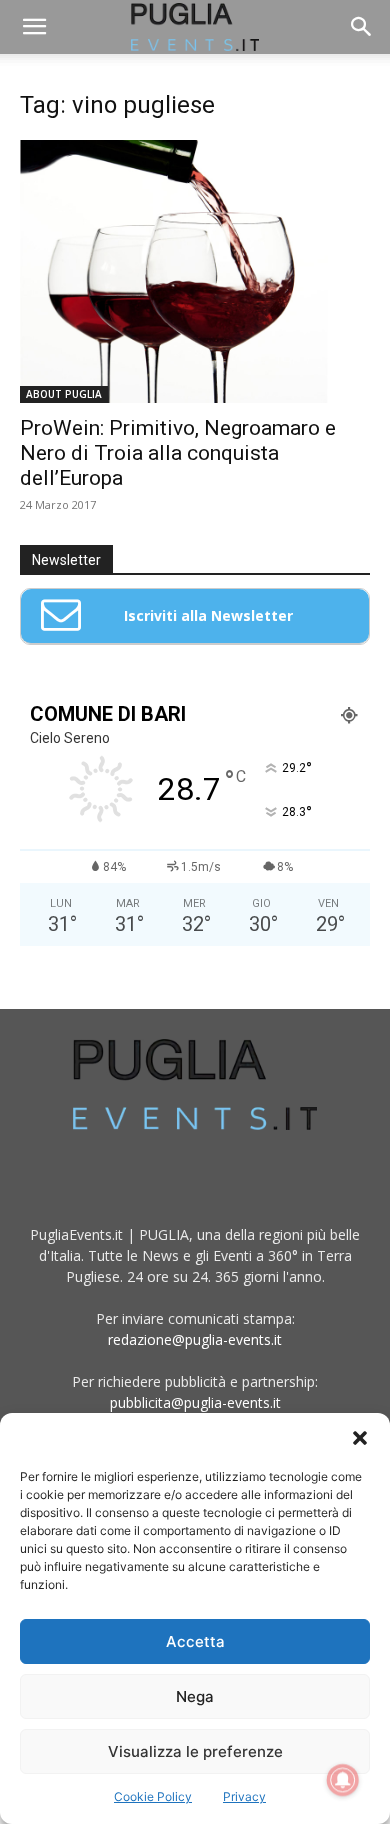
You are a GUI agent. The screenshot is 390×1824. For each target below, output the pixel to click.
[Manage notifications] (343, 1780)
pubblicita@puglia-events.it (195, 1402)
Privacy (244, 1796)
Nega (195, 1696)
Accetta (195, 1641)
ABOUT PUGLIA (64, 394)
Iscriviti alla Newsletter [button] (208, 615)
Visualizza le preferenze (195, 1751)
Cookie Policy (153, 1796)
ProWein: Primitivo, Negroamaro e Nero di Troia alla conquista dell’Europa (178, 453)
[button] (360, 1438)
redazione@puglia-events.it (195, 1339)
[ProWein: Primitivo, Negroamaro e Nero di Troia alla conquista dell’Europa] (195, 271)
